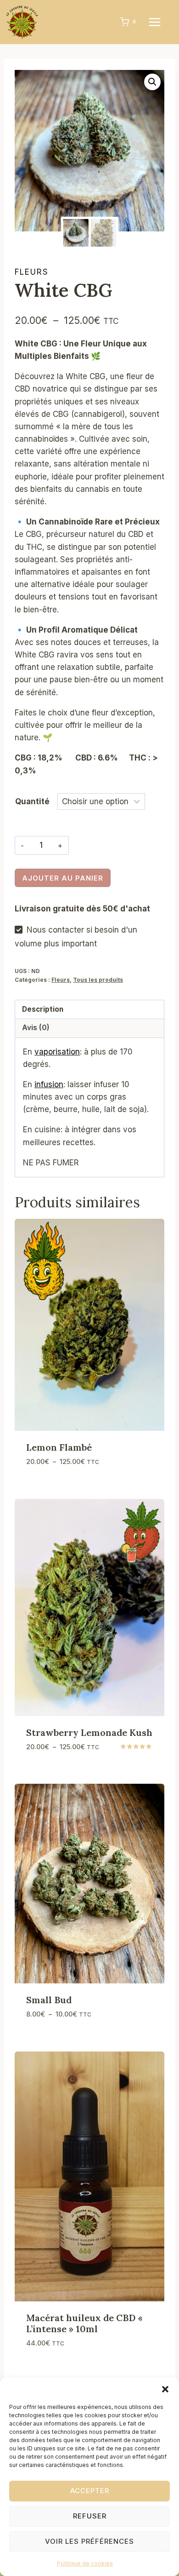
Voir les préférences (89, 2541)
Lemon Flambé (59, 1447)
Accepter (90, 2491)
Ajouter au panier (63, 878)
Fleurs (32, 272)
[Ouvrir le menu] (159, 22)
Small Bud (49, 2000)
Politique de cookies (85, 2563)
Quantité (32, 801)
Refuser (90, 2516)
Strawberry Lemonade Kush (89, 1732)
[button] (165, 2389)
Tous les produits (98, 980)
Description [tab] (43, 1009)
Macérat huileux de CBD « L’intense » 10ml (84, 2323)
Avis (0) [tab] (36, 1028)
